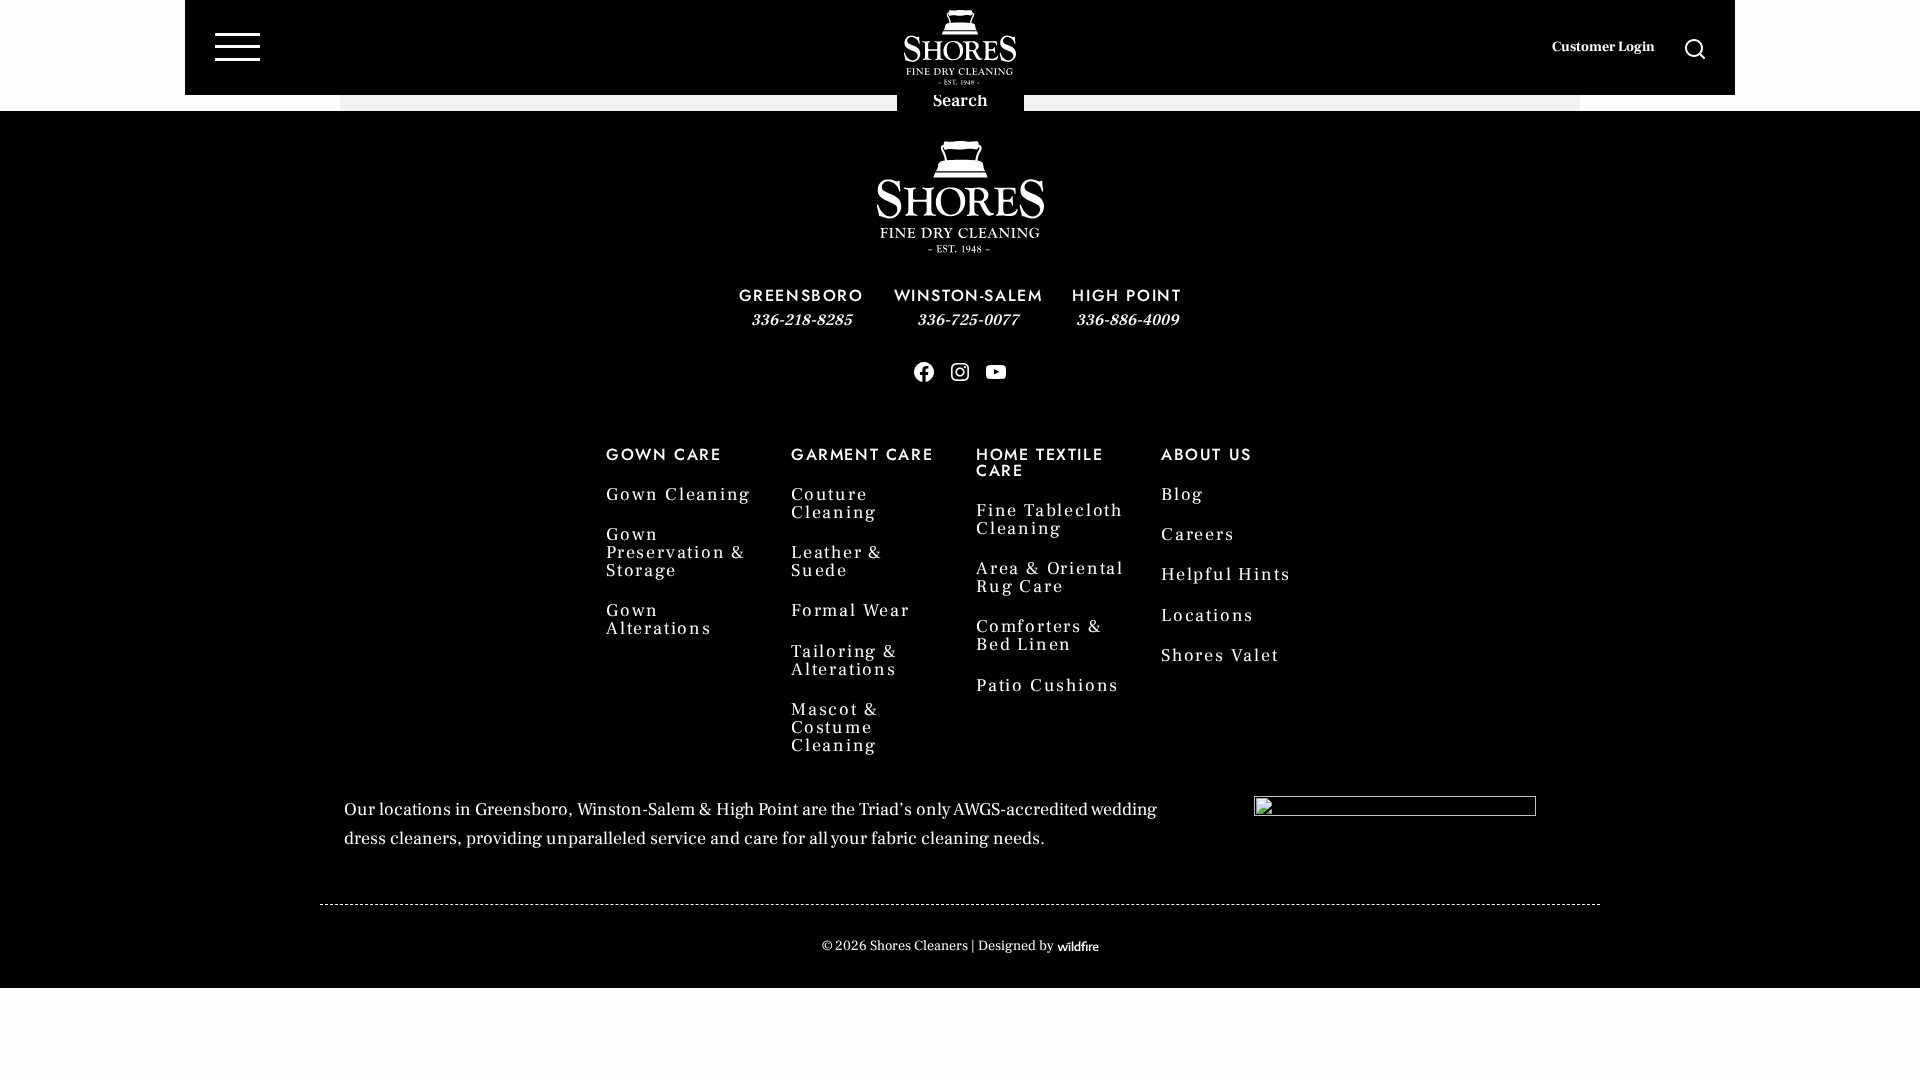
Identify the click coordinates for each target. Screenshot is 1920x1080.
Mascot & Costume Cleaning (834, 727)
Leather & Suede (837, 561)
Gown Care (663, 454)
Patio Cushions (1047, 685)
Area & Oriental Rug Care (1050, 577)
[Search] (1729, 48)
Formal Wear (850, 610)
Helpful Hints (1225, 574)
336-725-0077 (968, 320)
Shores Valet (1220, 655)
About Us (1206, 454)
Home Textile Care (1039, 462)
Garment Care (862, 454)
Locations (1207, 615)
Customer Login (1603, 47)
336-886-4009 (1127, 320)
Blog (1182, 494)
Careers (1198, 534)
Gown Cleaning (678, 494)
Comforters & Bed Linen (1039, 635)
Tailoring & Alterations (844, 660)
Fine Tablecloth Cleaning (1049, 519)
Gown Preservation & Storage (676, 552)
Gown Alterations (659, 619)
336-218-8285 (801, 320)
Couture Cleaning (833, 503)
